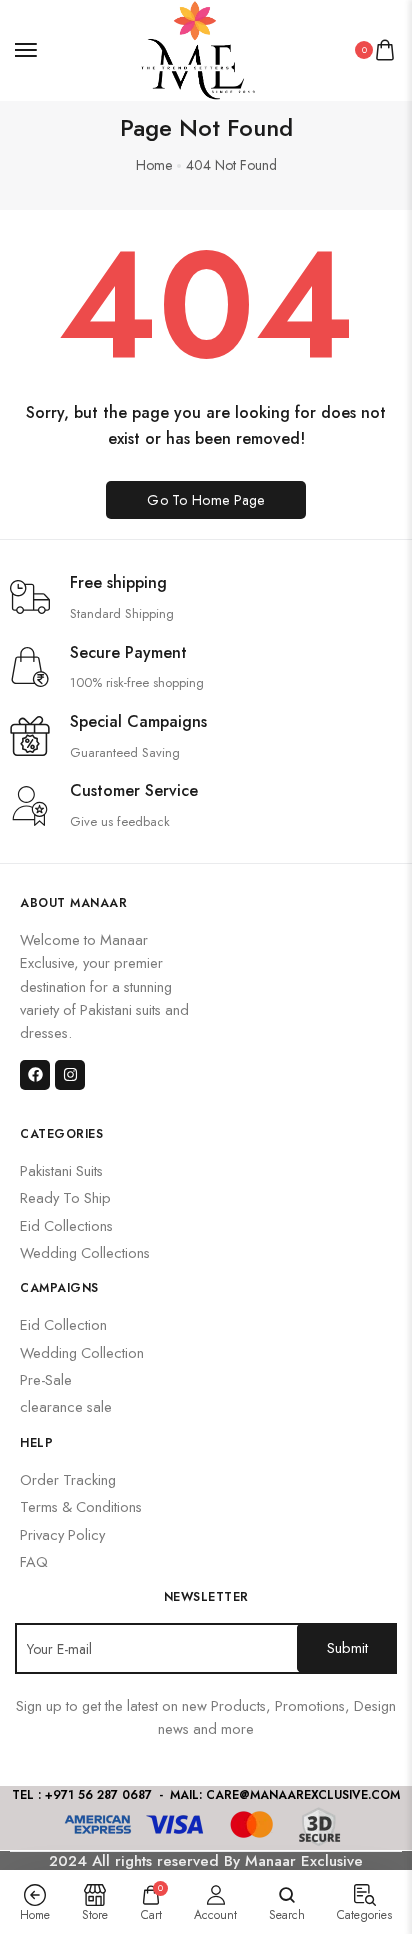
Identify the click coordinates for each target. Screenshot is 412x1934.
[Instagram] (70, 1075)
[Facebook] (35, 1075)
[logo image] (197, 48)
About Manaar (73, 903)
